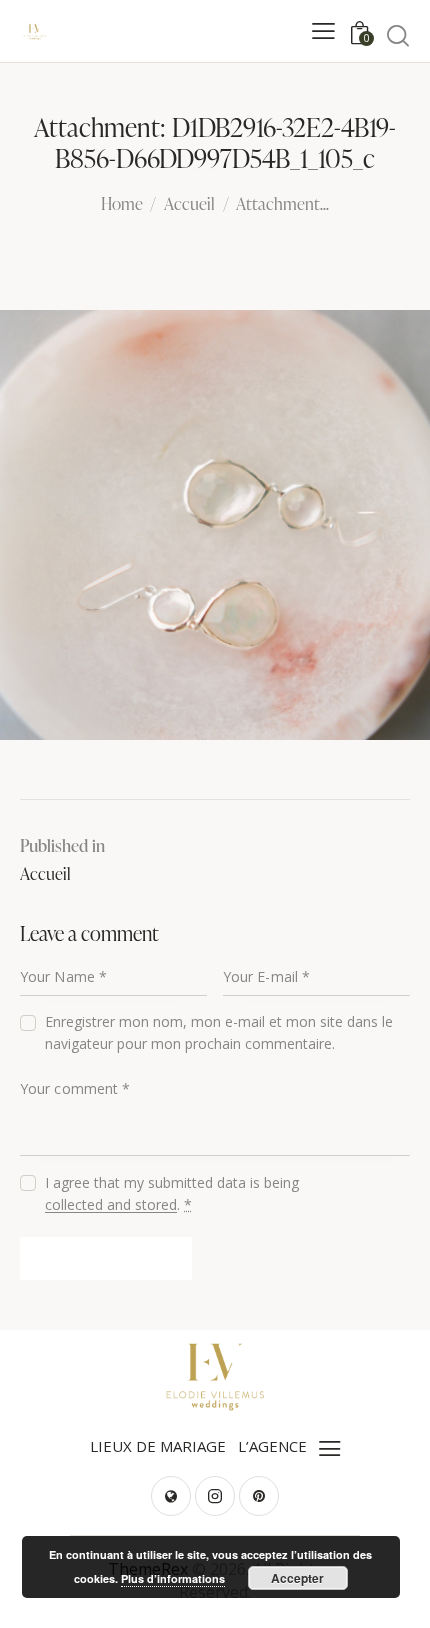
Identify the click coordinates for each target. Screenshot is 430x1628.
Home (122, 205)
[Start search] (397, 35)
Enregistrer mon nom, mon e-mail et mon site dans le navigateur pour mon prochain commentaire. (219, 1032)
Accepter (297, 1578)
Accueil (189, 205)
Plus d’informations (173, 1578)
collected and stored (111, 1205)
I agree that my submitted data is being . (172, 1193)
